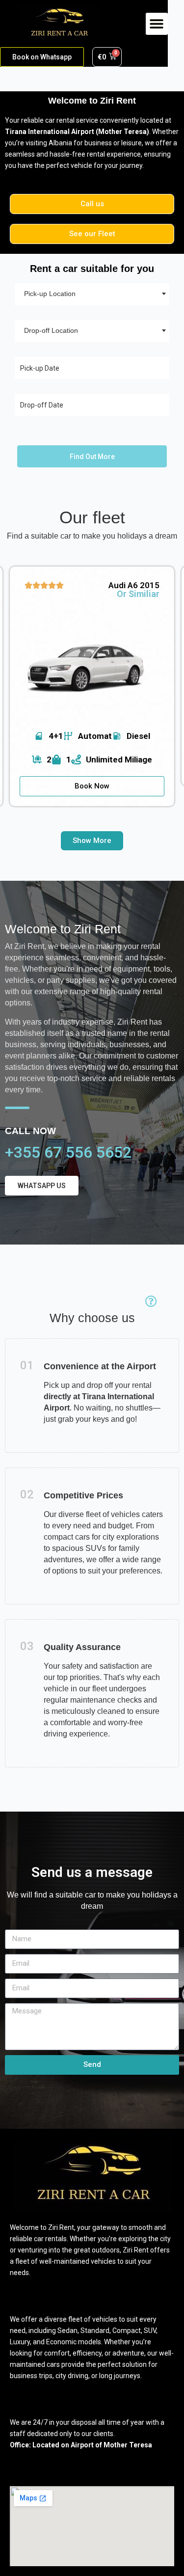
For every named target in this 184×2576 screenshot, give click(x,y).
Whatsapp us (42, 1186)
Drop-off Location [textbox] (51, 330)
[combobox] (92, 294)
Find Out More (92, 457)
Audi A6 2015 (134, 585)
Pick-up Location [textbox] (50, 294)
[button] (157, 24)
